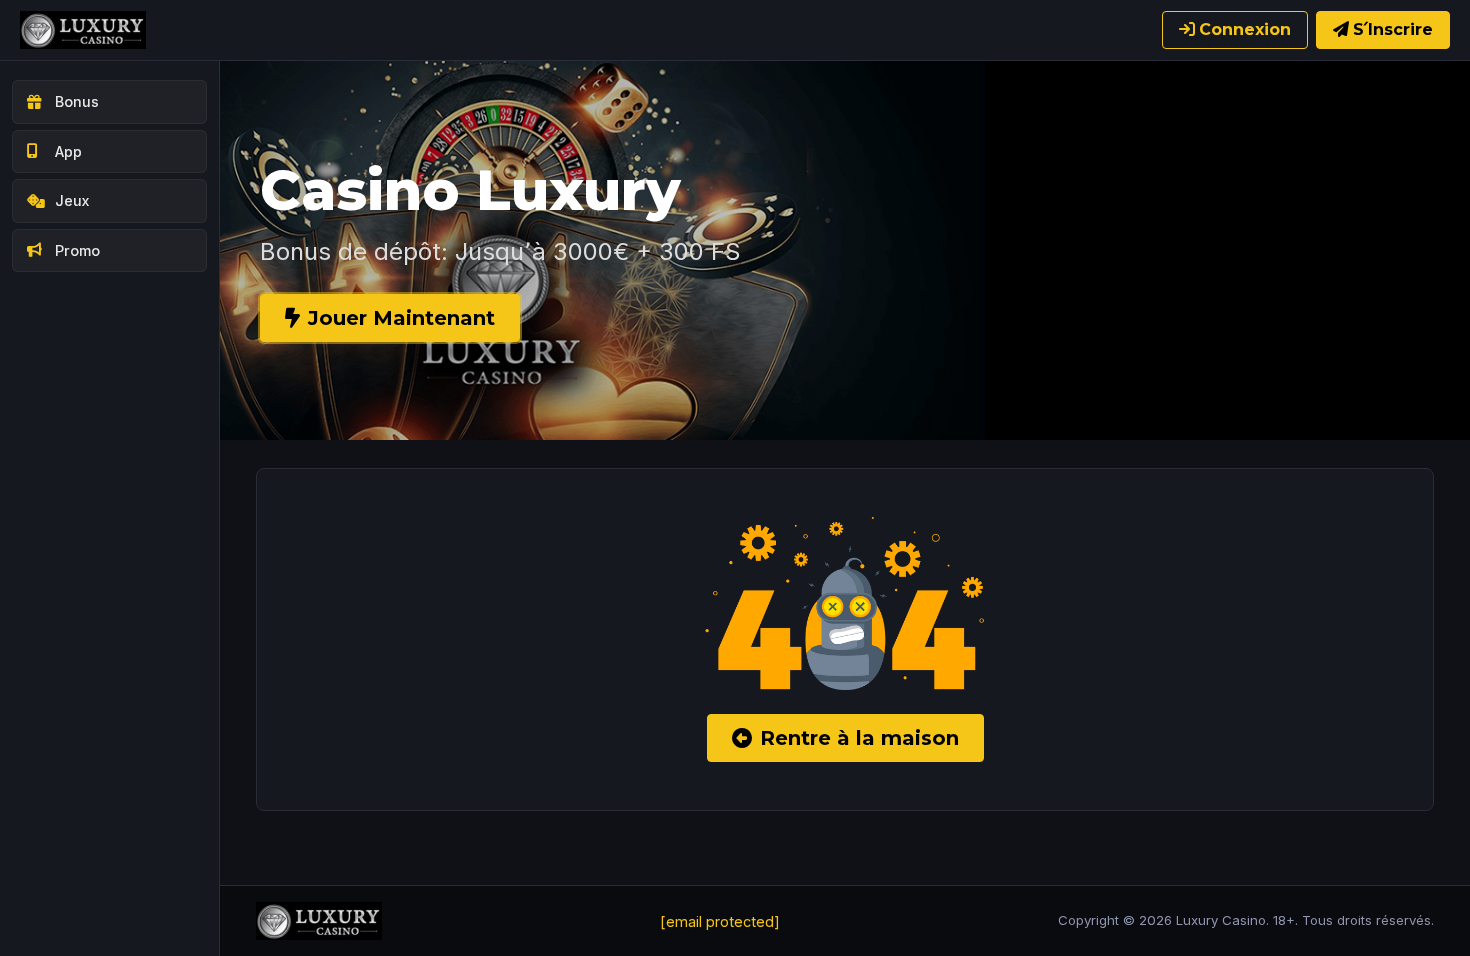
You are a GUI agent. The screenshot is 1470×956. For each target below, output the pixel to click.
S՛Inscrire (1393, 29)
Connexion (1245, 29)
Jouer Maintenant (401, 318)
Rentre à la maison (859, 738)
